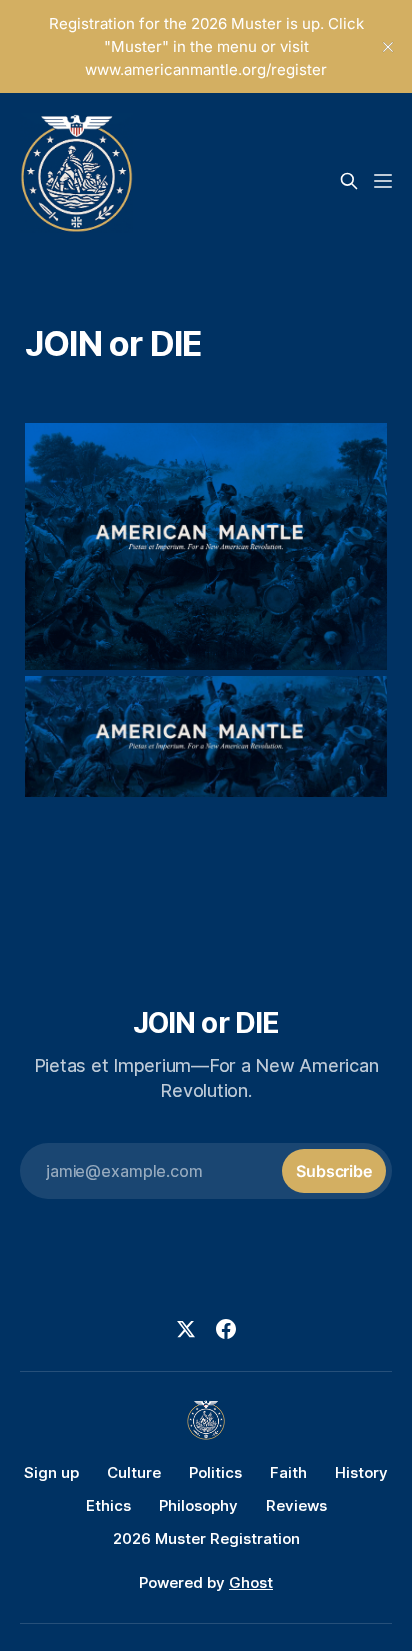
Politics (215, 1472)
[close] (388, 47)
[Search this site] (349, 181)
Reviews (296, 1505)
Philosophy (198, 1505)
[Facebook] (226, 1329)
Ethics (108, 1505)
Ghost (251, 1582)
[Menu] (383, 181)
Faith (288, 1472)
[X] (186, 1329)
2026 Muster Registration (206, 1538)
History (361, 1472)
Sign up (51, 1472)
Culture (134, 1472)
